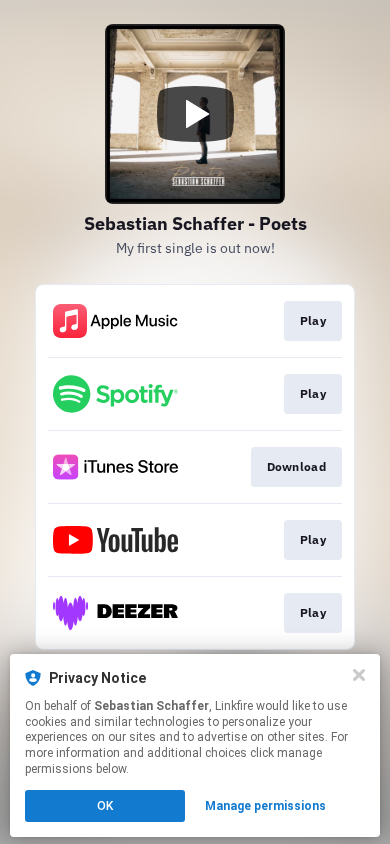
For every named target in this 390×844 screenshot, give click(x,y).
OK (105, 806)
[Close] (359, 675)
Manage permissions (265, 806)
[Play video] (195, 114)
